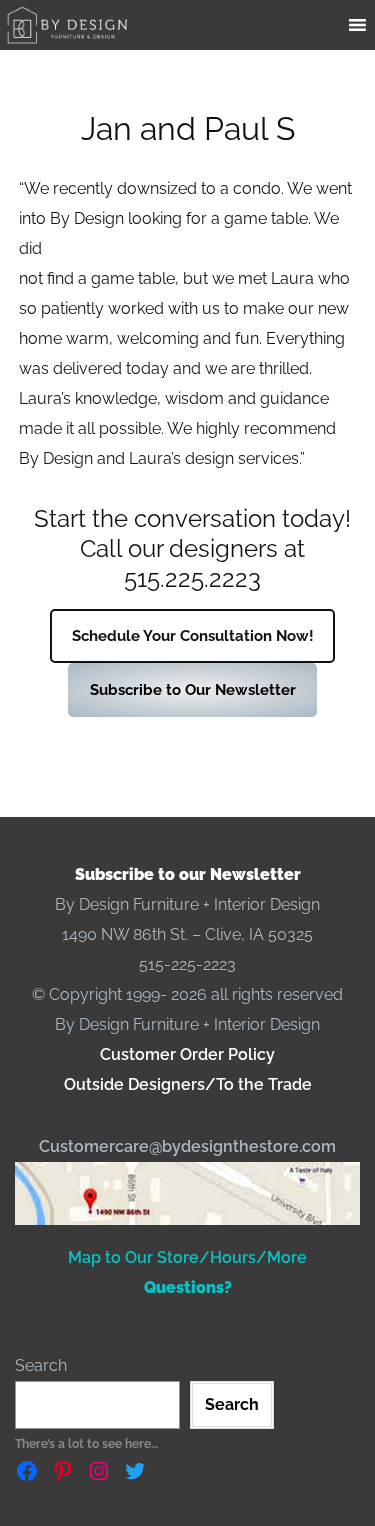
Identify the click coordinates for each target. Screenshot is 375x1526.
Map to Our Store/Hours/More (187, 1257)
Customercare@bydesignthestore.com (187, 1146)
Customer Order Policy (187, 1054)
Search (41, 1365)
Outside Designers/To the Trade (188, 1084)
